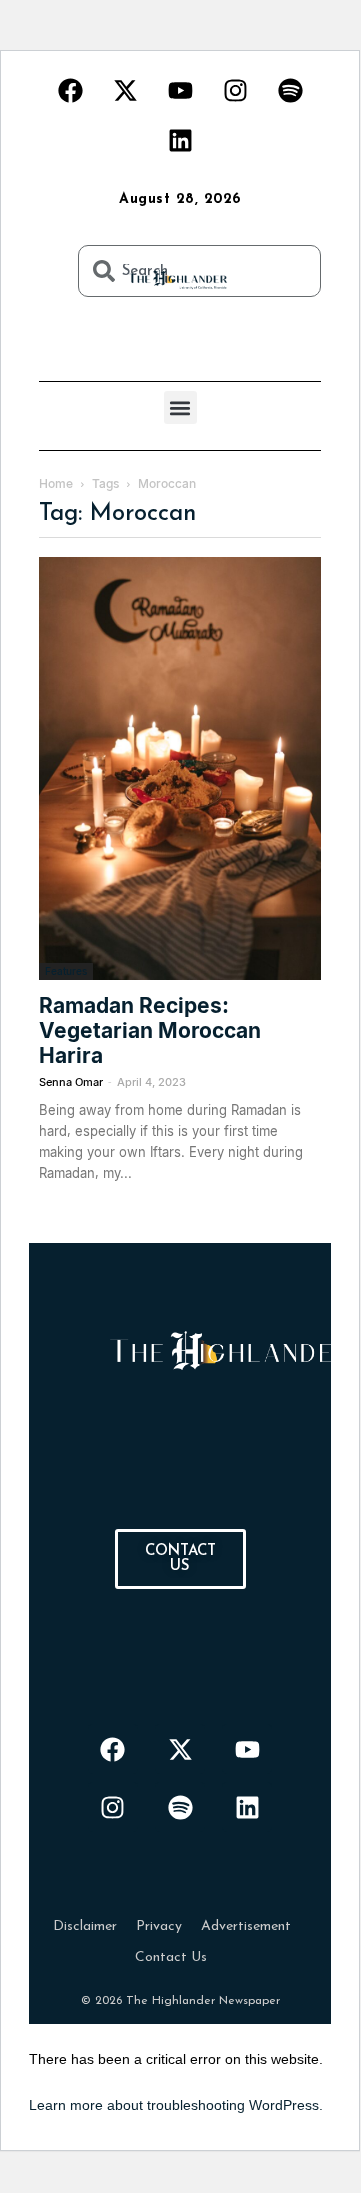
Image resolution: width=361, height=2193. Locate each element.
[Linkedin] (180, 140)
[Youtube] (180, 90)
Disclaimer (85, 1926)
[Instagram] (235, 90)
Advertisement (246, 1926)
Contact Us (171, 1957)
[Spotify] (290, 90)
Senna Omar (71, 1082)
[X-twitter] (125, 90)
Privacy (159, 1926)
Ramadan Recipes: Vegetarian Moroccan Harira (150, 1030)
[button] (180, 407)
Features (66, 971)
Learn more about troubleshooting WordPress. (176, 2105)
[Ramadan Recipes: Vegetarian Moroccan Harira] (180, 768)
